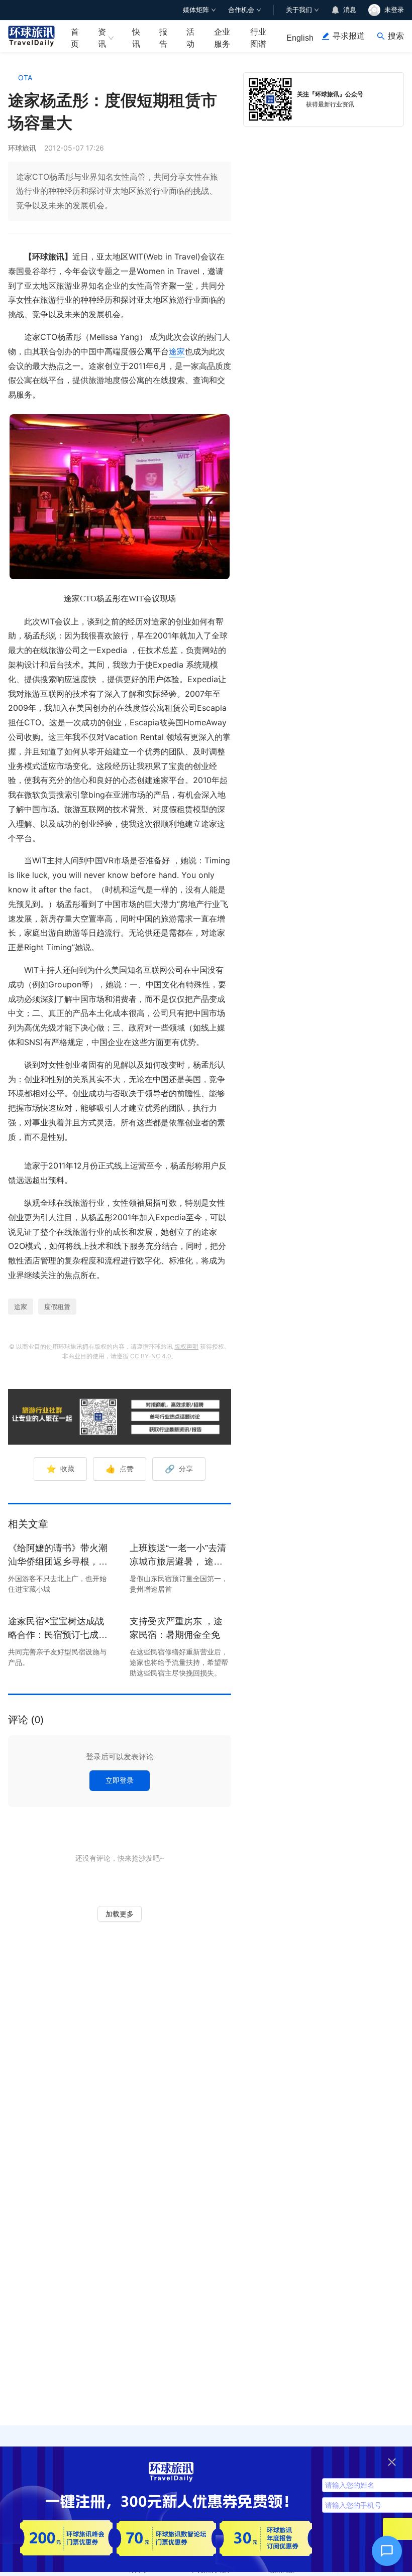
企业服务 (222, 38)
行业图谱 (258, 38)
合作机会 (241, 10)
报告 (163, 38)
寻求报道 (349, 36)
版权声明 (186, 1346)
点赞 (120, 1469)
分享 (179, 1469)
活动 (190, 38)
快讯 (136, 38)
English (300, 38)
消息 (350, 10)
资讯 (102, 38)
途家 (177, 351)
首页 (75, 38)
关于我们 (299, 10)
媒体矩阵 (196, 10)
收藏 (60, 1469)
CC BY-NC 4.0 (150, 1356)
